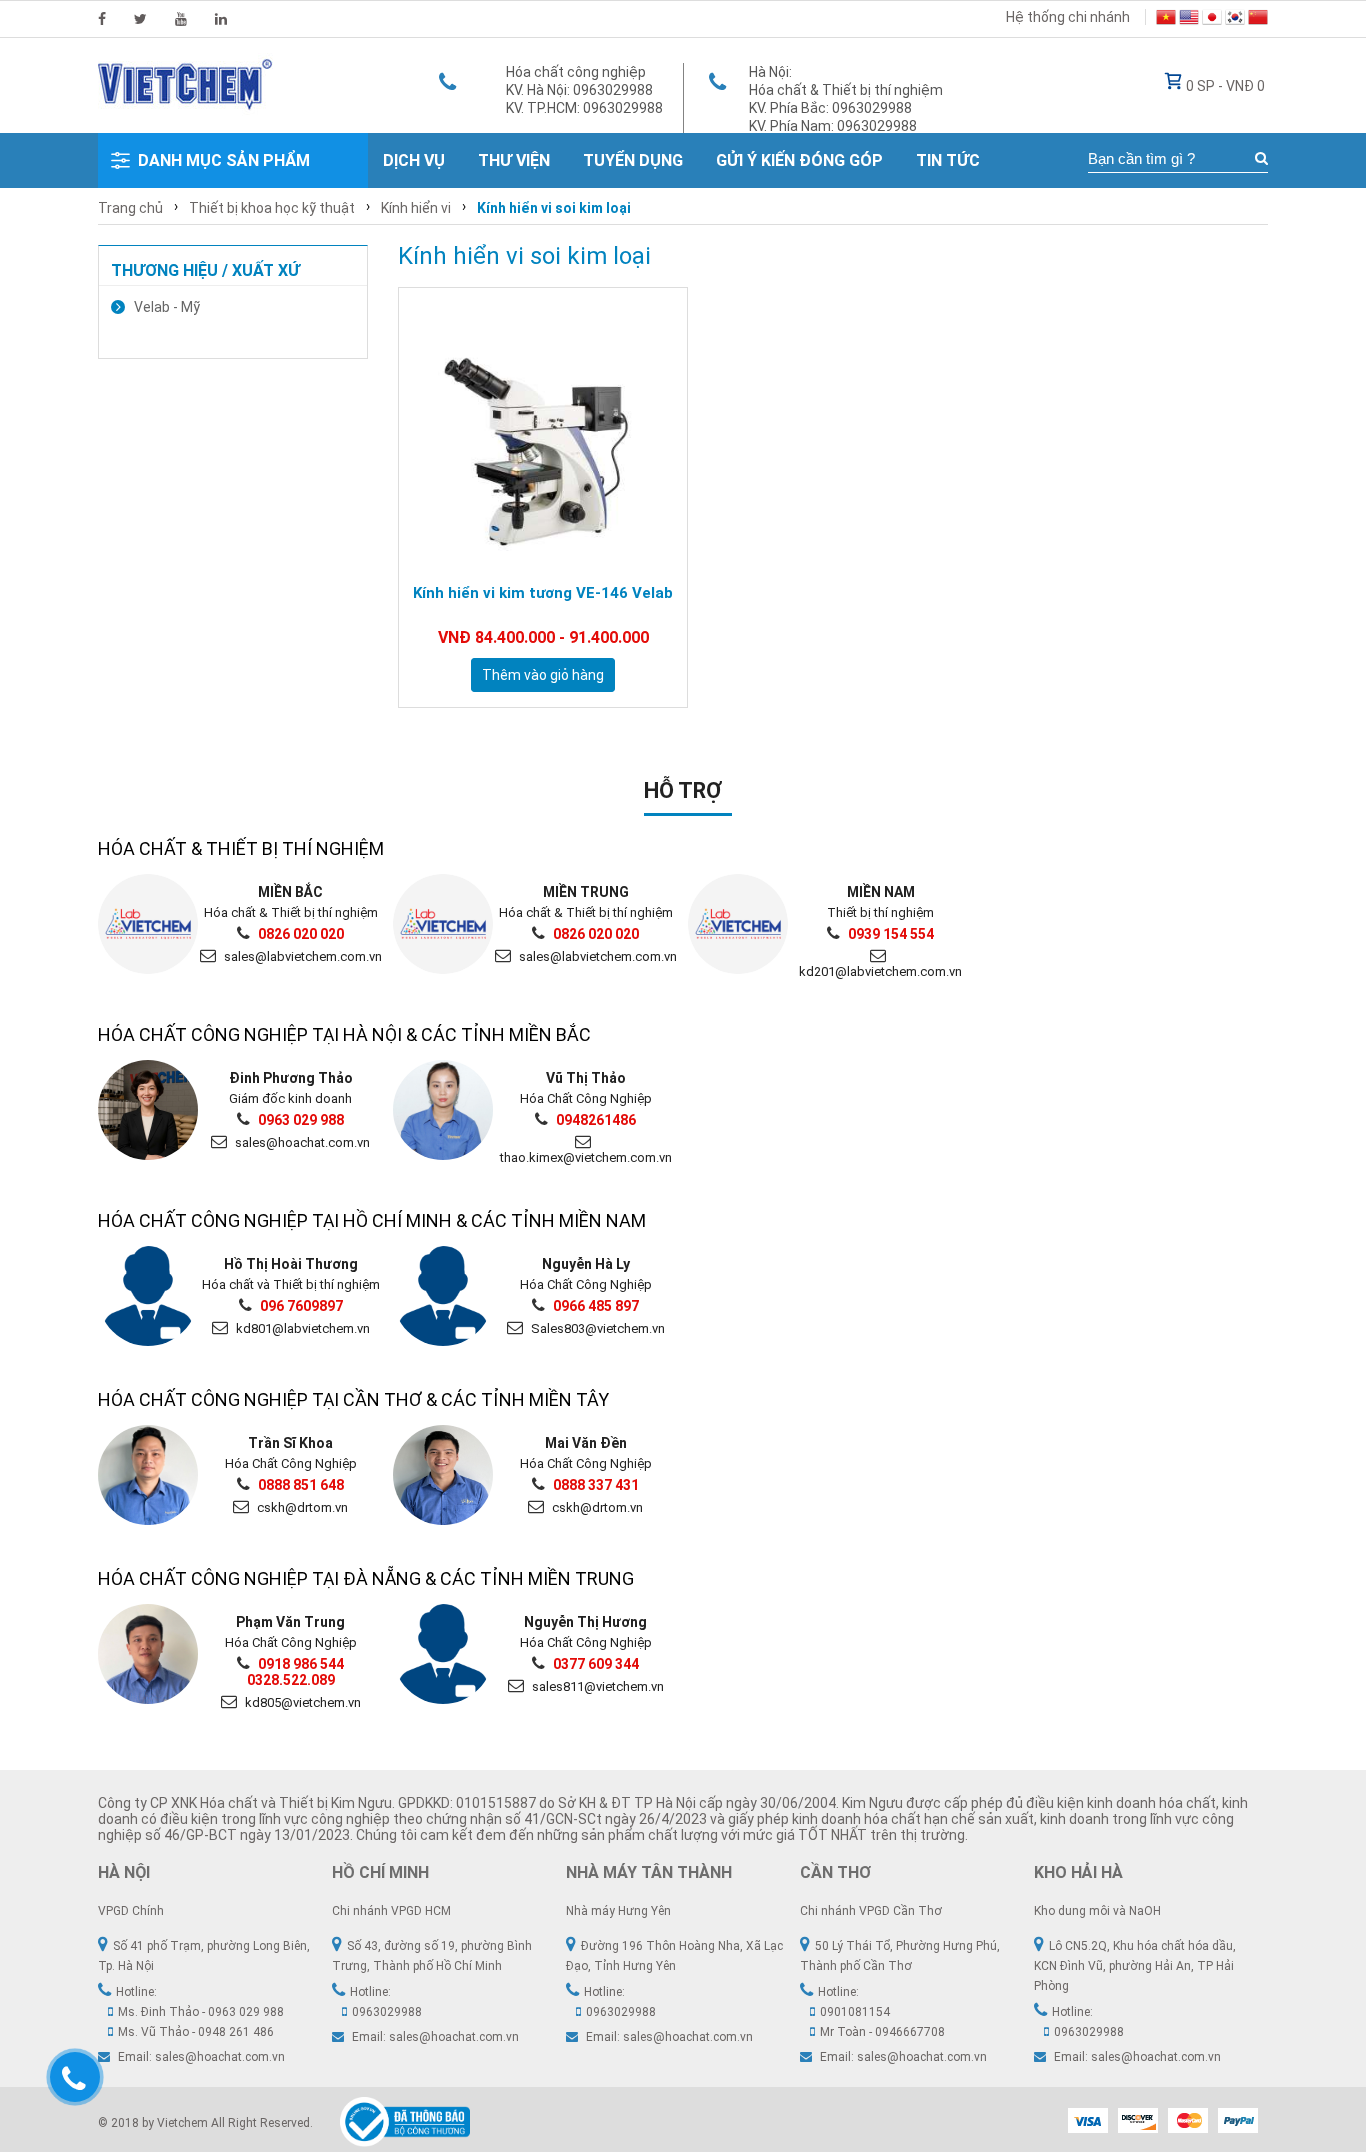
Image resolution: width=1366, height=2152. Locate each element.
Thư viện (514, 160)
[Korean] (1235, 20)
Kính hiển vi (416, 208)
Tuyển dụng (633, 160)
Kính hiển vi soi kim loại (554, 208)
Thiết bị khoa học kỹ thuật (272, 208)
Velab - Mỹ (167, 307)
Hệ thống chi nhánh (1068, 17)
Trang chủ (130, 208)
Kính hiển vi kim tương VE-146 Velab (543, 593)
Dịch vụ (414, 160)
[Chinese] (1258, 20)
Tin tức (948, 160)
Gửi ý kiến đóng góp (799, 160)
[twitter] (140, 19)
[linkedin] (221, 19)
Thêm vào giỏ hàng (543, 675)
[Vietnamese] (1166, 20)
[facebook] (102, 19)
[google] (181, 19)
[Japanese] (1212, 20)
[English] (1189, 20)
